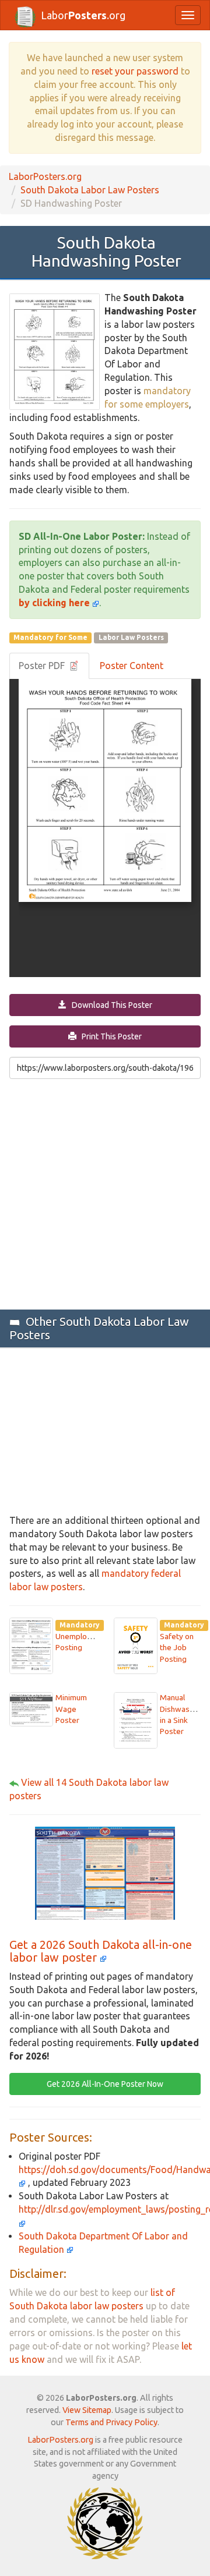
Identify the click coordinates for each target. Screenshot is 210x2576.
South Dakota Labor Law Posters (90, 190)
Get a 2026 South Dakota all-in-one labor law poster (101, 1951)
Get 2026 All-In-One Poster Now (105, 2084)
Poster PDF (43, 666)
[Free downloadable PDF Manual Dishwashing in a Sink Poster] (136, 1719)
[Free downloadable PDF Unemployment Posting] (31, 1645)
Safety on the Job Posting (177, 1648)
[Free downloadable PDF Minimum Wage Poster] (31, 1708)
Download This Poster (109, 1005)
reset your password (135, 71)
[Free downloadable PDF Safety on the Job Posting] (136, 1645)
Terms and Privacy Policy (111, 2422)
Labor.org (83, 15)
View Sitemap (87, 2410)
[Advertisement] (105, 1193)
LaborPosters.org (45, 176)
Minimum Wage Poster (71, 1709)
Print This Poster (109, 1036)
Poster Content (132, 666)
